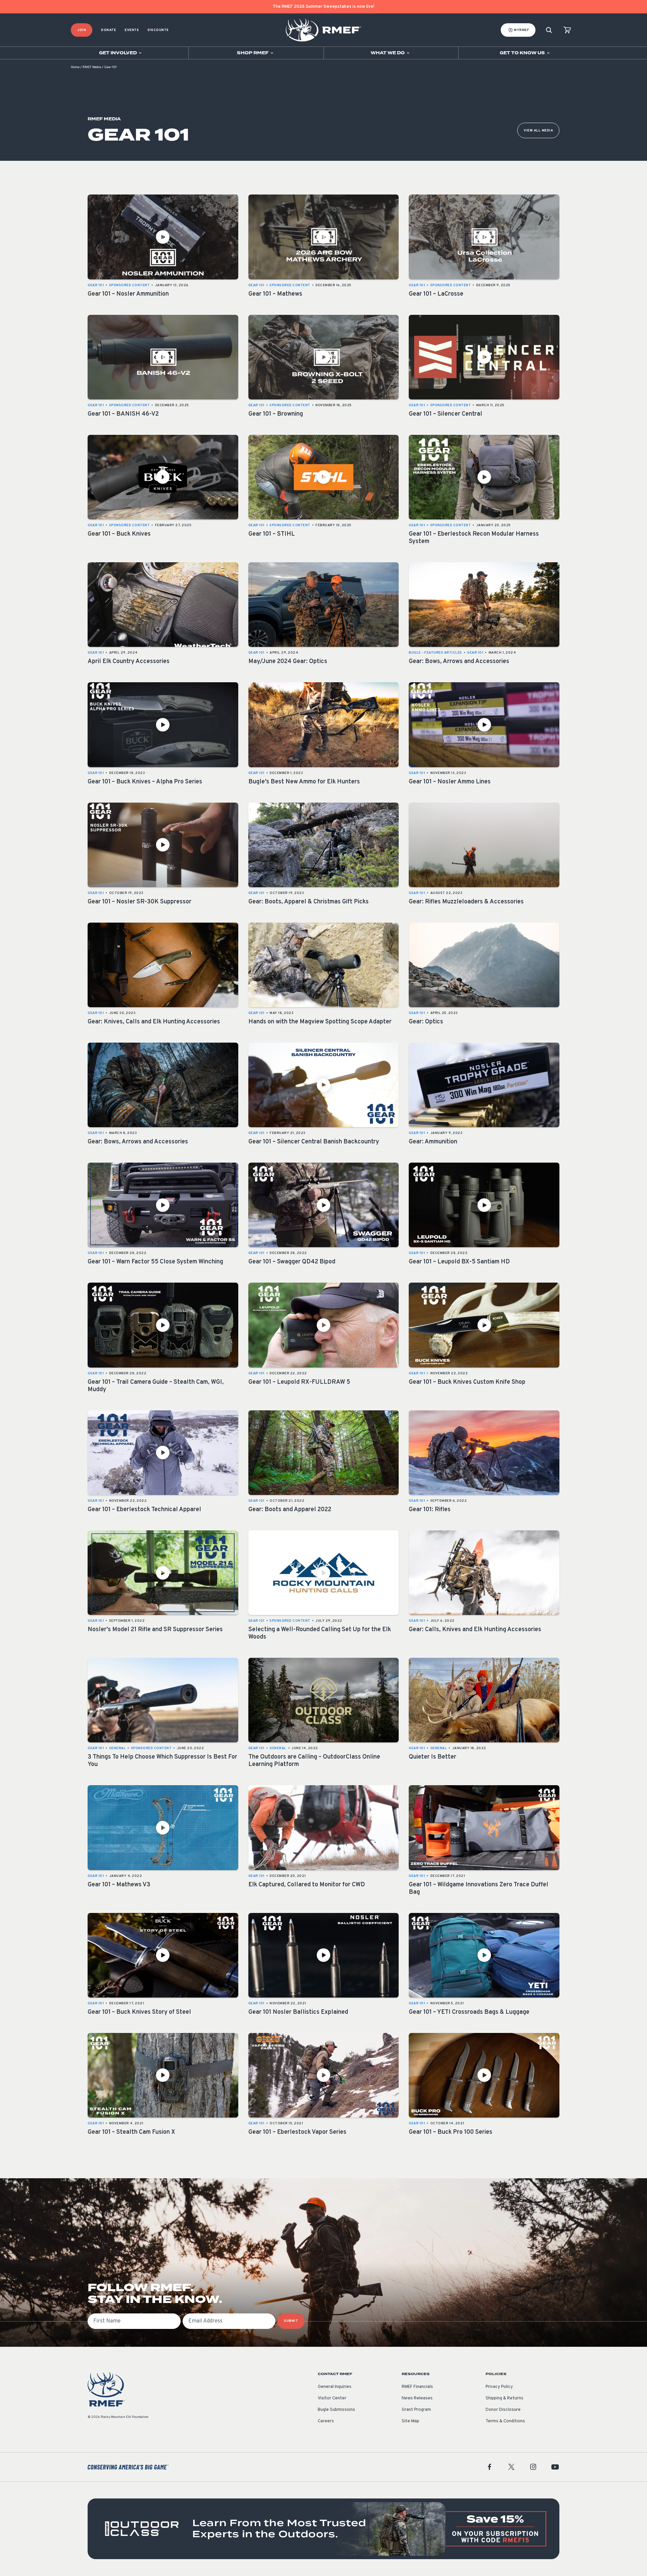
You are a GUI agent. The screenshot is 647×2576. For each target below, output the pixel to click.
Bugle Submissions (336, 2410)
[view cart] (567, 30)
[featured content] (323, 2529)
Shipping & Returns (504, 2398)
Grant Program (416, 2410)
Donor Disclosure (503, 2410)
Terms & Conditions (505, 2421)
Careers (326, 2421)
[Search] (549, 30)
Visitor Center (332, 2398)
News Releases (417, 2398)
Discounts (158, 30)
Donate (109, 30)
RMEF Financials (417, 2387)
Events (132, 30)
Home (75, 67)
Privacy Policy (499, 2387)
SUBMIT (291, 2321)
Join (82, 30)
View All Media (538, 131)
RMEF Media (92, 67)
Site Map (410, 2421)
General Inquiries (335, 2387)
